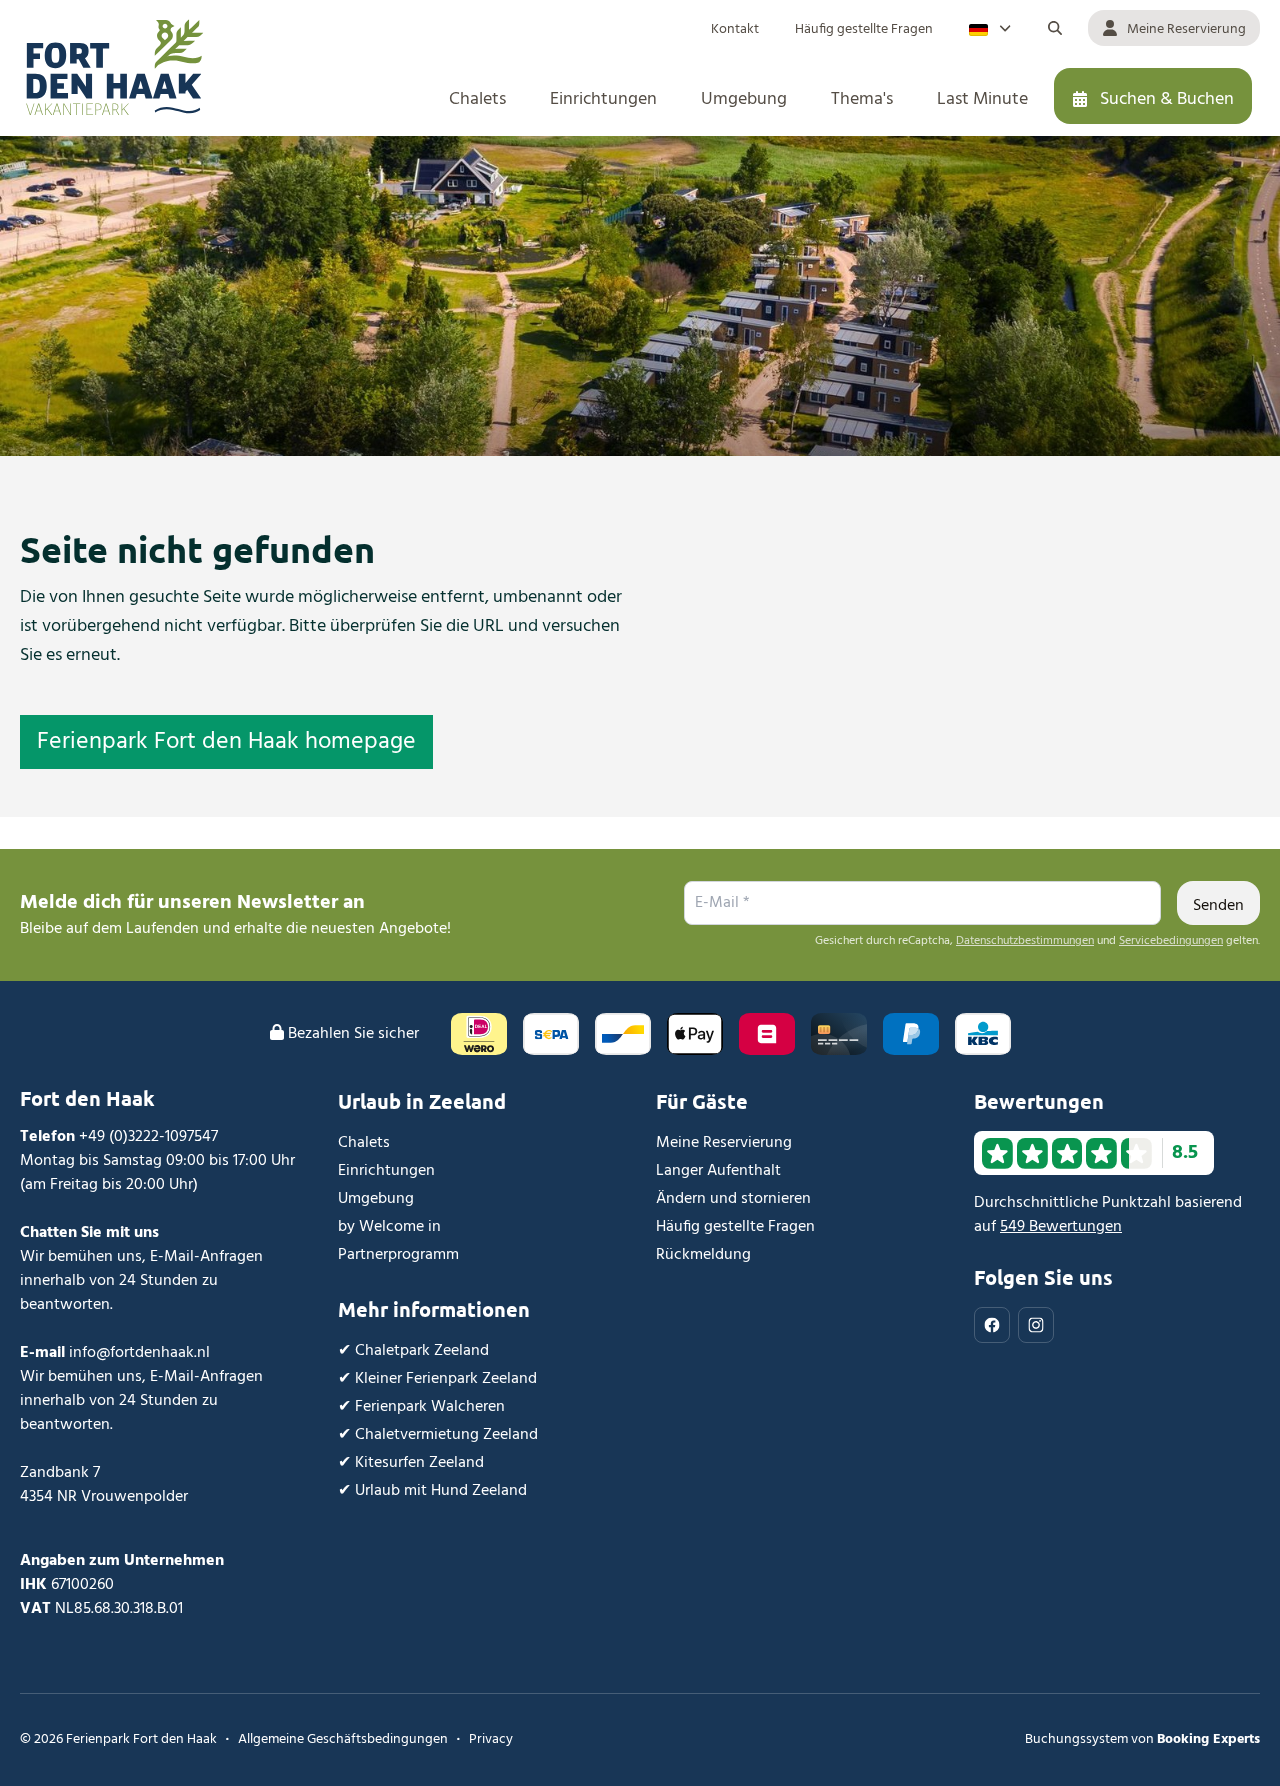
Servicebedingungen (1171, 941)
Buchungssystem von (1142, 1739)
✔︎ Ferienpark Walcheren (421, 1407)
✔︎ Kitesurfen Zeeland (411, 1463)
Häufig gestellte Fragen (735, 1227)
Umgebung (376, 1199)
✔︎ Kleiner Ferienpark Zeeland (437, 1379)
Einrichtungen (386, 1171)
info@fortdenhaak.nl (139, 1353)
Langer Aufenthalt (718, 1171)
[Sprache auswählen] (990, 28)
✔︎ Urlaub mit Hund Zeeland (432, 1491)
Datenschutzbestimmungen (1025, 941)
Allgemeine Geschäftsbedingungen (343, 1739)
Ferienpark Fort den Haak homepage (226, 742)
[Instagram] (1036, 1325)
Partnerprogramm (398, 1255)
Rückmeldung (703, 1255)
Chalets (364, 1143)
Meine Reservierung (724, 1143)
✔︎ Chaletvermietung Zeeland (438, 1435)
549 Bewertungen (1061, 1227)
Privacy (491, 1739)
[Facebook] (992, 1325)
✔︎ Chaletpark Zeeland (413, 1351)
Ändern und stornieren (733, 1199)
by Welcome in (389, 1227)
